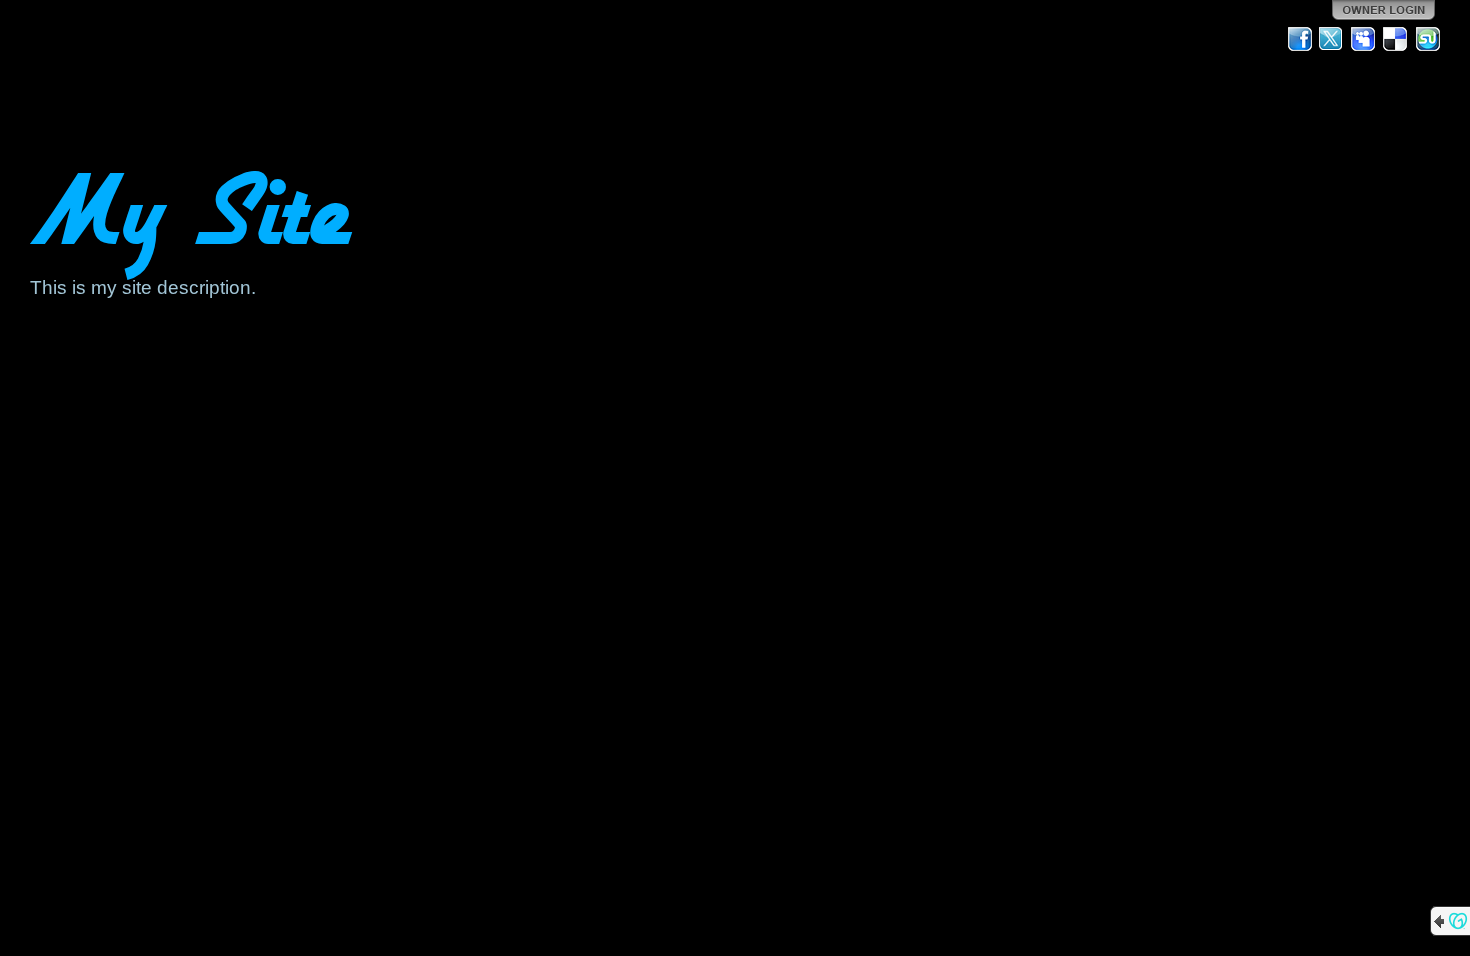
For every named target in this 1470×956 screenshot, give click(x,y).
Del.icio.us (1396, 39)
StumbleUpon (1428, 39)
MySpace (1364, 39)
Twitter (1332, 39)
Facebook (1300, 39)
